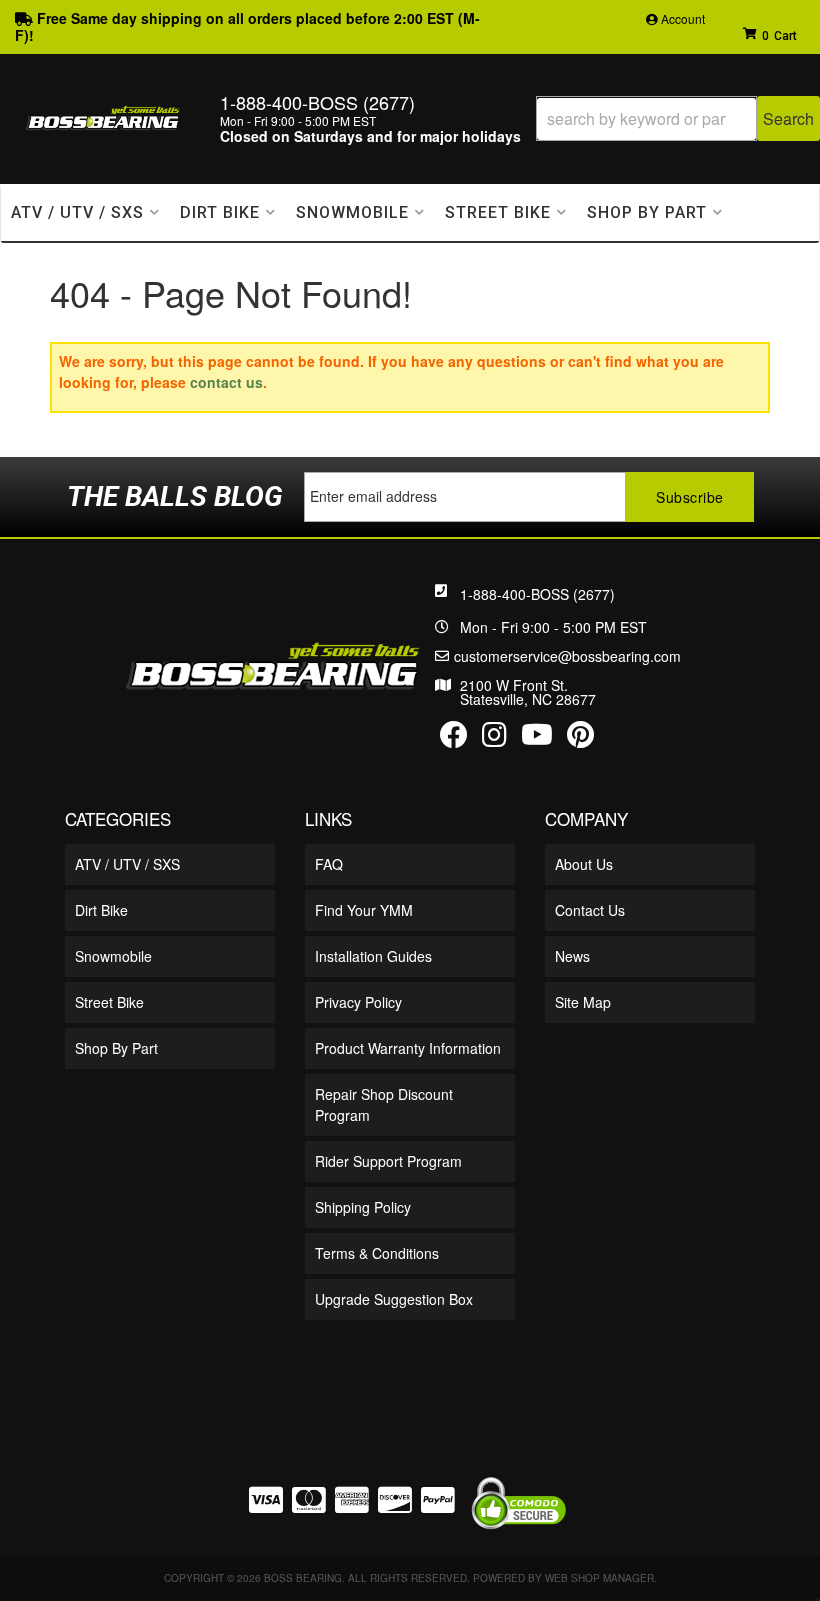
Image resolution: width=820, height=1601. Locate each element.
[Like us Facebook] (454, 739)
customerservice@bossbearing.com (567, 656)
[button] (678, 118)
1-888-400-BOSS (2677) (537, 594)
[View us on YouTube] (537, 739)
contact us (226, 382)
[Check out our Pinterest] (580, 739)
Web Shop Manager (599, 1578)
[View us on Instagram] (494, 739)
